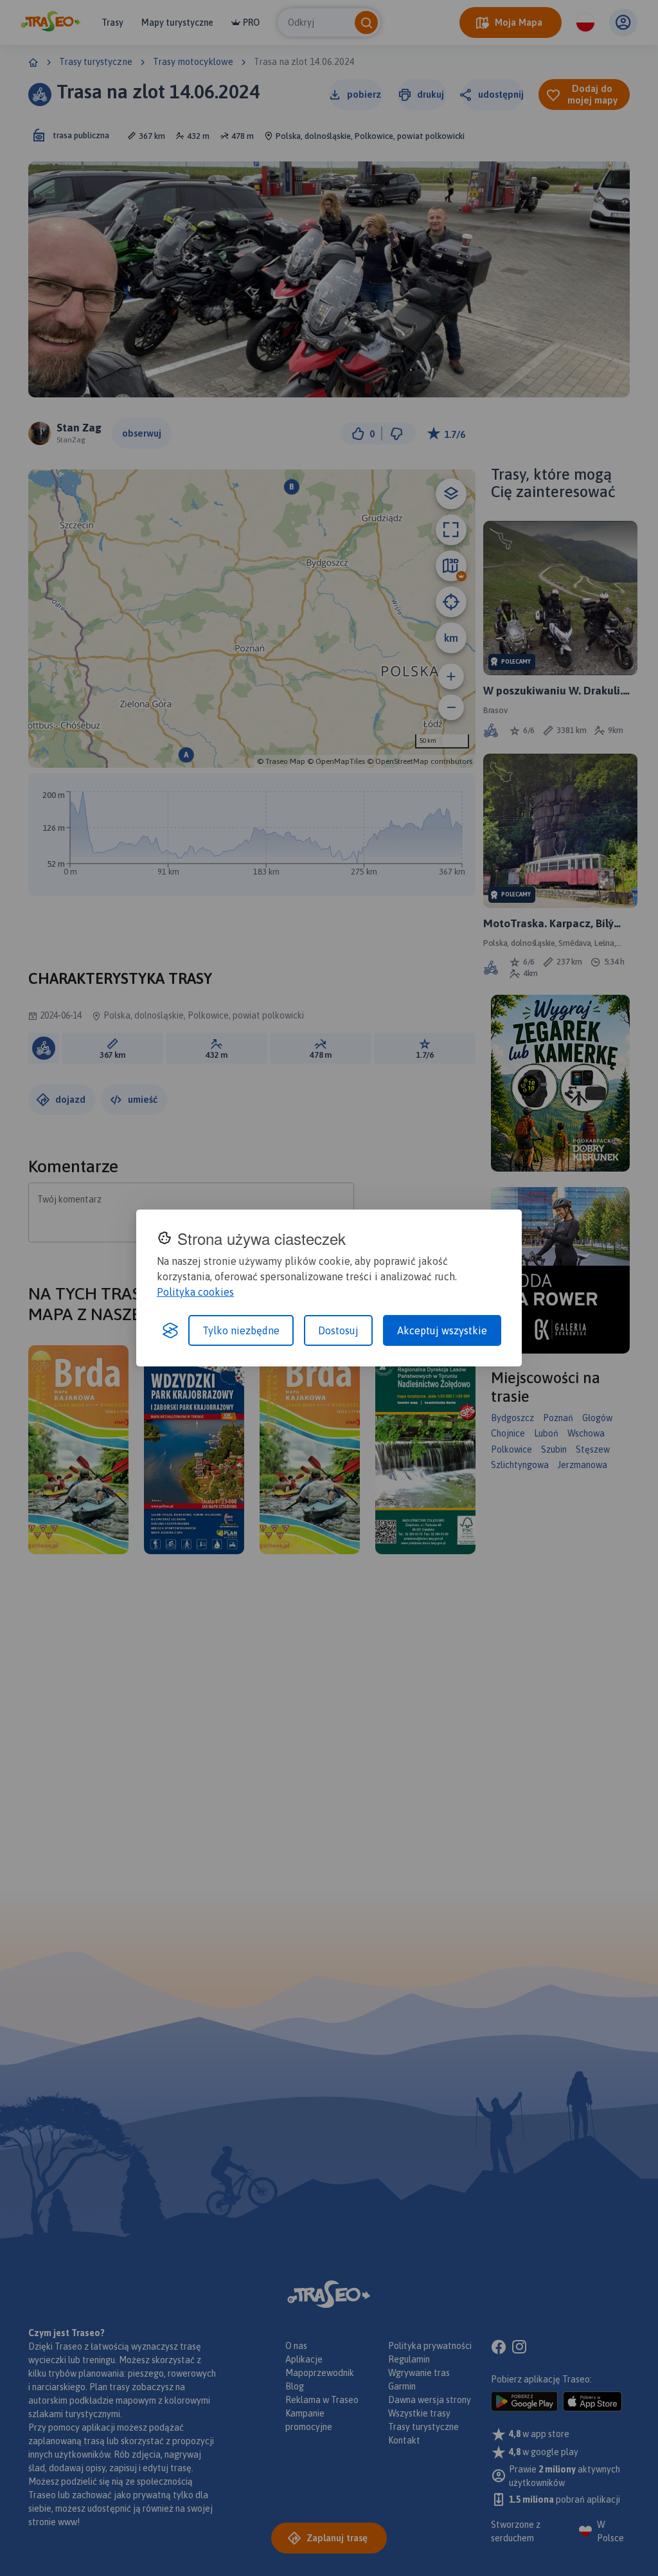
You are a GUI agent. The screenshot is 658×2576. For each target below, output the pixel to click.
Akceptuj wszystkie (442, 1330)
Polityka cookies (195, 1292)
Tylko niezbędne (241, 1330)
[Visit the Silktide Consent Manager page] (170, 1330)
